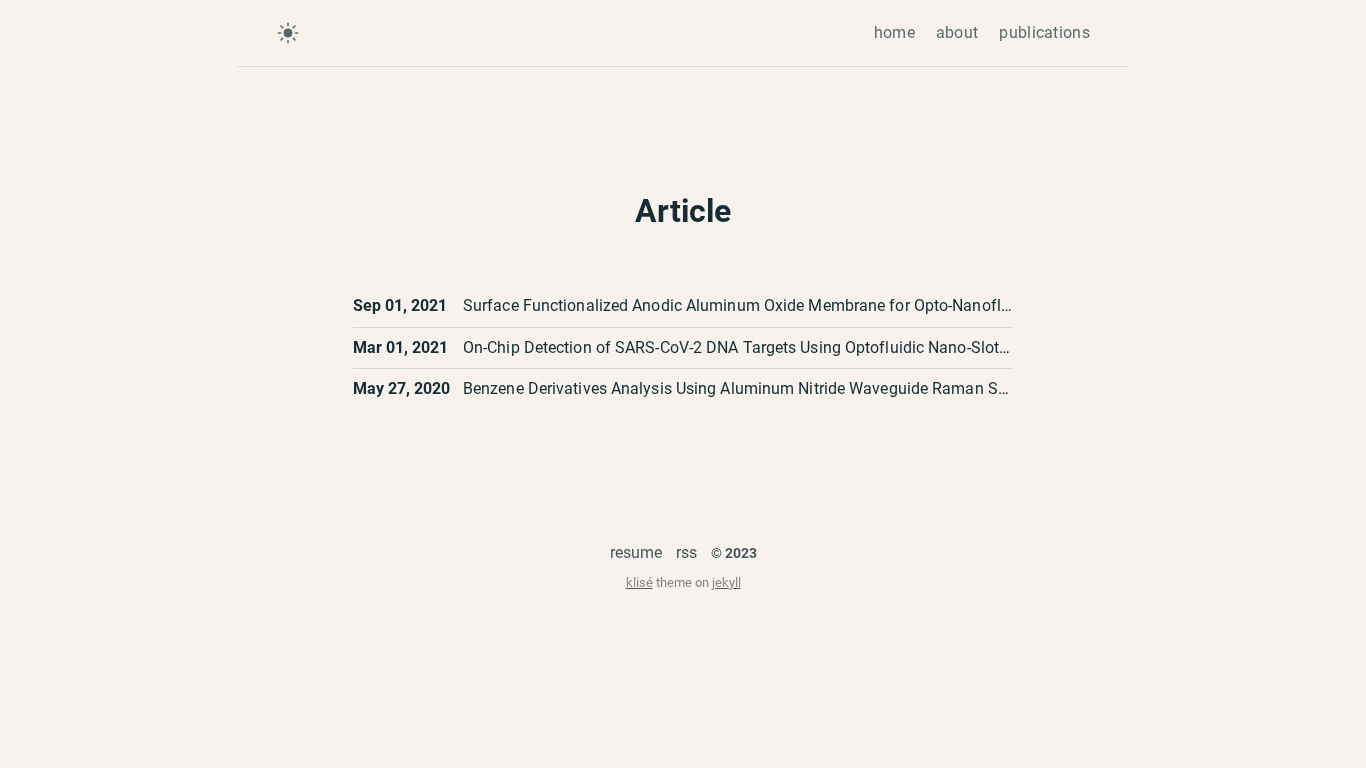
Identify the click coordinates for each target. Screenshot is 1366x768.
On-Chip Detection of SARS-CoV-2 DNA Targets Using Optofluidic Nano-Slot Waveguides (776, 347)
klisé (639, 582)
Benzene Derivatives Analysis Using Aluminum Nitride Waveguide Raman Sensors (754, 388)
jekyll (726, 582)
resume (636, 552)
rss (686, 552)
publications (1044, 32)
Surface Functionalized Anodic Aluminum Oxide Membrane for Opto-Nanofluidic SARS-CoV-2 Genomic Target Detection (889, 305)
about (957, 32)
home (894, 32)
